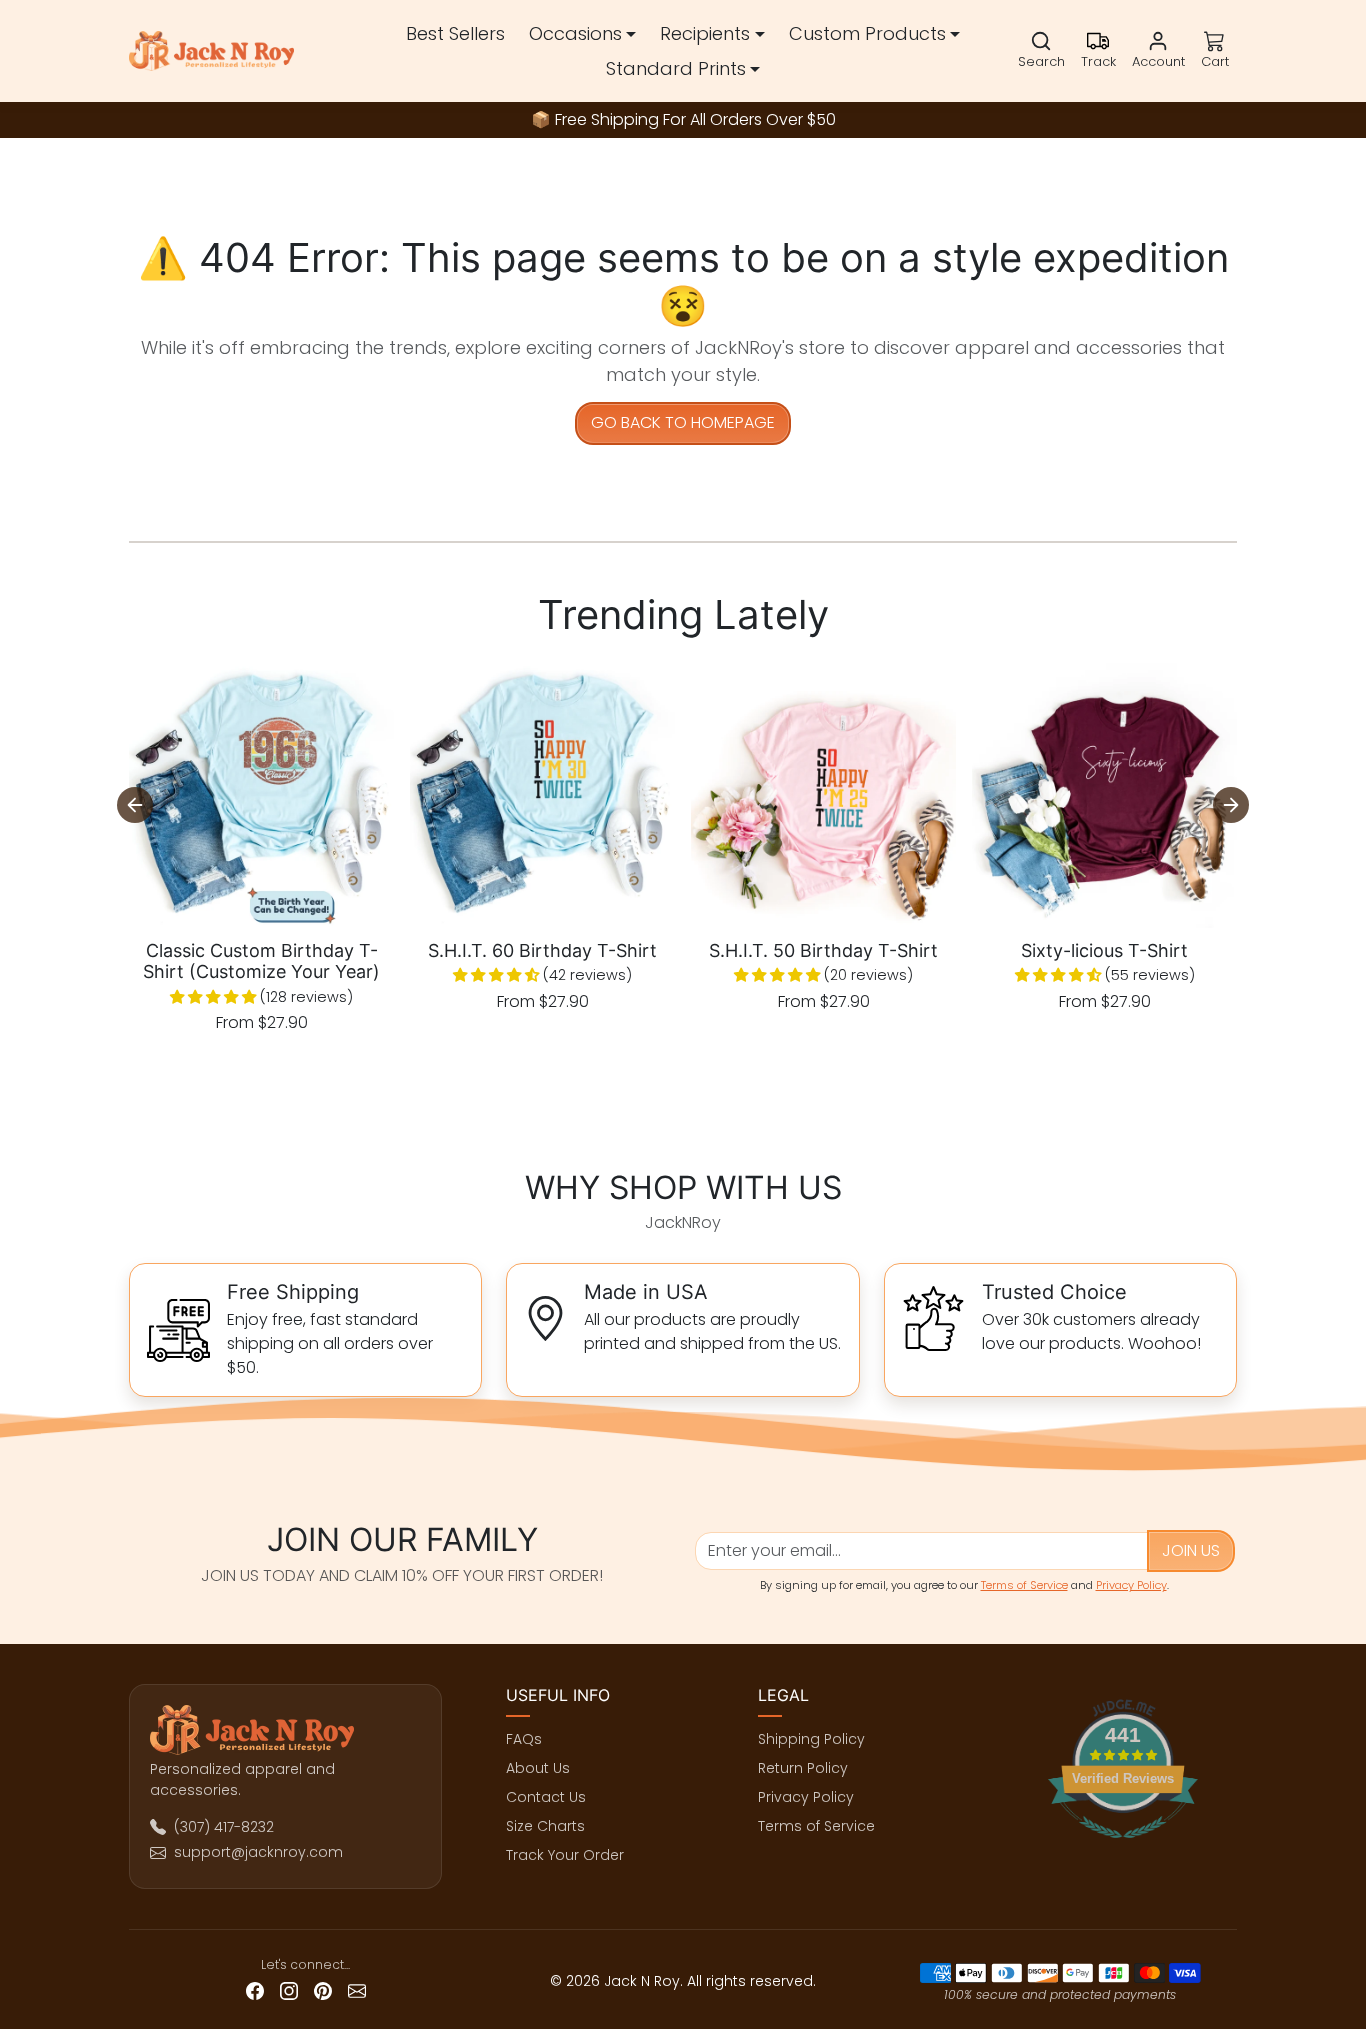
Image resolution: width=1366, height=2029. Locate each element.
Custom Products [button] (867, 33)
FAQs (524, 1739)
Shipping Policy (811, 1739)
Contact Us (546, 1797)
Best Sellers (455, 33)
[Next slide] (1231, 805)
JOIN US (1191, 1550)
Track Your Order (565, 1855)
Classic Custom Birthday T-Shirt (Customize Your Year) (261, 961)
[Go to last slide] (135, 805)
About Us (538, 1768)
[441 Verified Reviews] (1123, 1849)
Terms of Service (1024, 1585)
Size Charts (545, 1826)
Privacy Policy (1131, 1585)
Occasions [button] (575, 33)
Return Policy (803, 1768)
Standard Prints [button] (676, 68)
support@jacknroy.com (258, 1852)
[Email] (357, 1990)
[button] (1041, 51)
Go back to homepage (683, 422)
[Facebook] (255, 1990)
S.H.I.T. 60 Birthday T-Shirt (542, 950)
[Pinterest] (323, 1990)
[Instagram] (289, 1990)
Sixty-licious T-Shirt (1104, 950)
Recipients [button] (705, 33)
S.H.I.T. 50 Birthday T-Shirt (823, 950)
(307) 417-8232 (224, 1827)
